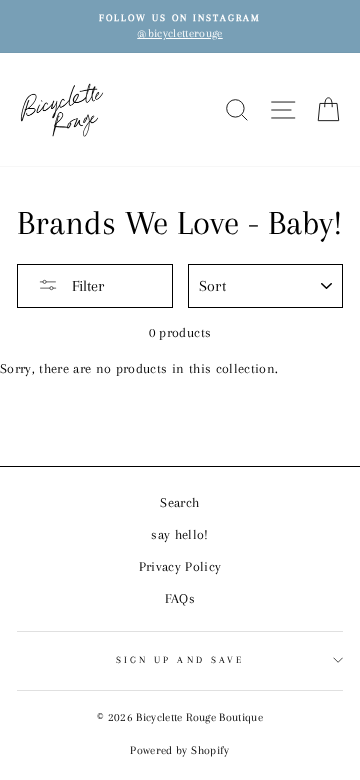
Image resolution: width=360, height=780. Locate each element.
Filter (86, 286)
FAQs (180, 598)
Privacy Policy (180, 566)
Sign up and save (180, 659)
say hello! (179, 534)
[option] (180, 26)
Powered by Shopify (179, 750)
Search (179, 502)
